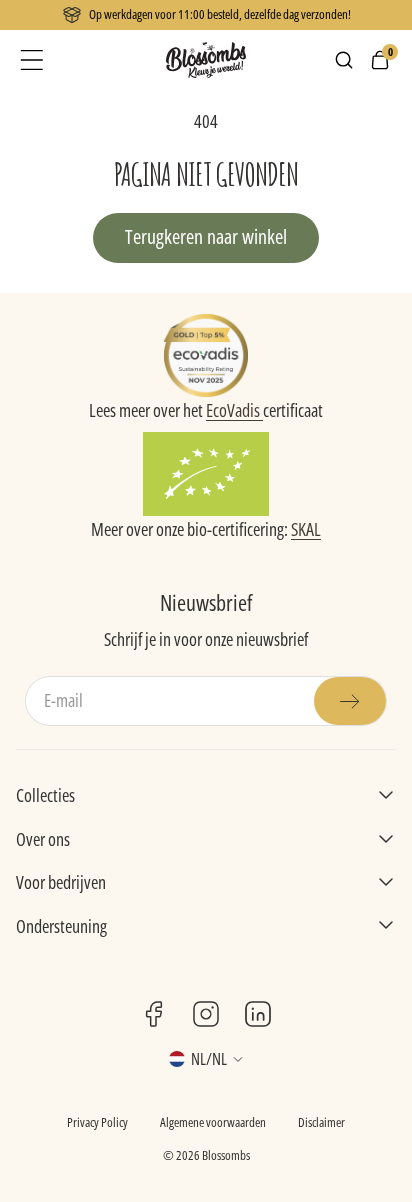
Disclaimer (321, 1122)
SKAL (306, 529)
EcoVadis (234, 410)
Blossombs (226, 1155)
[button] (32, 60)
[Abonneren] (350, 701)
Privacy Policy (97, 1122)
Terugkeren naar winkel (206, 236)
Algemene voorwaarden (213, 1122)
